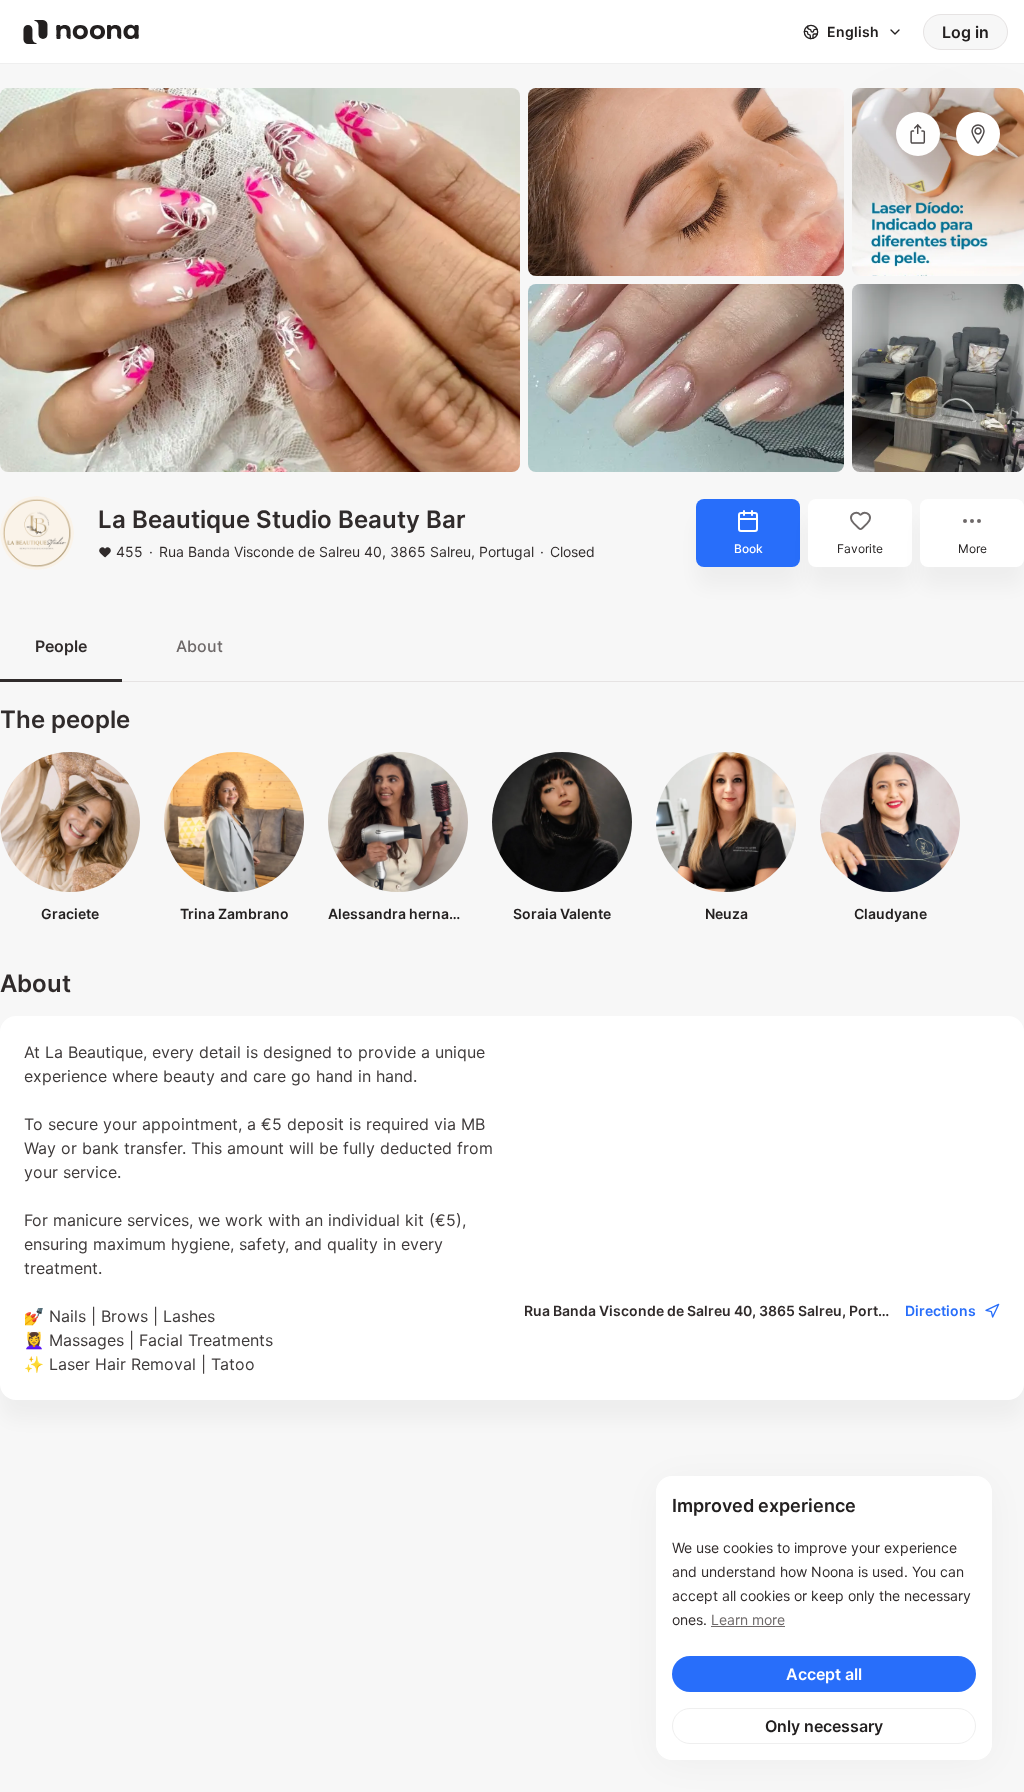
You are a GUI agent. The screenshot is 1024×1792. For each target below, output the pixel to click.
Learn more (748, 1619)
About (199, 646)
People (61, 646)
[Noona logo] (81, 32)
